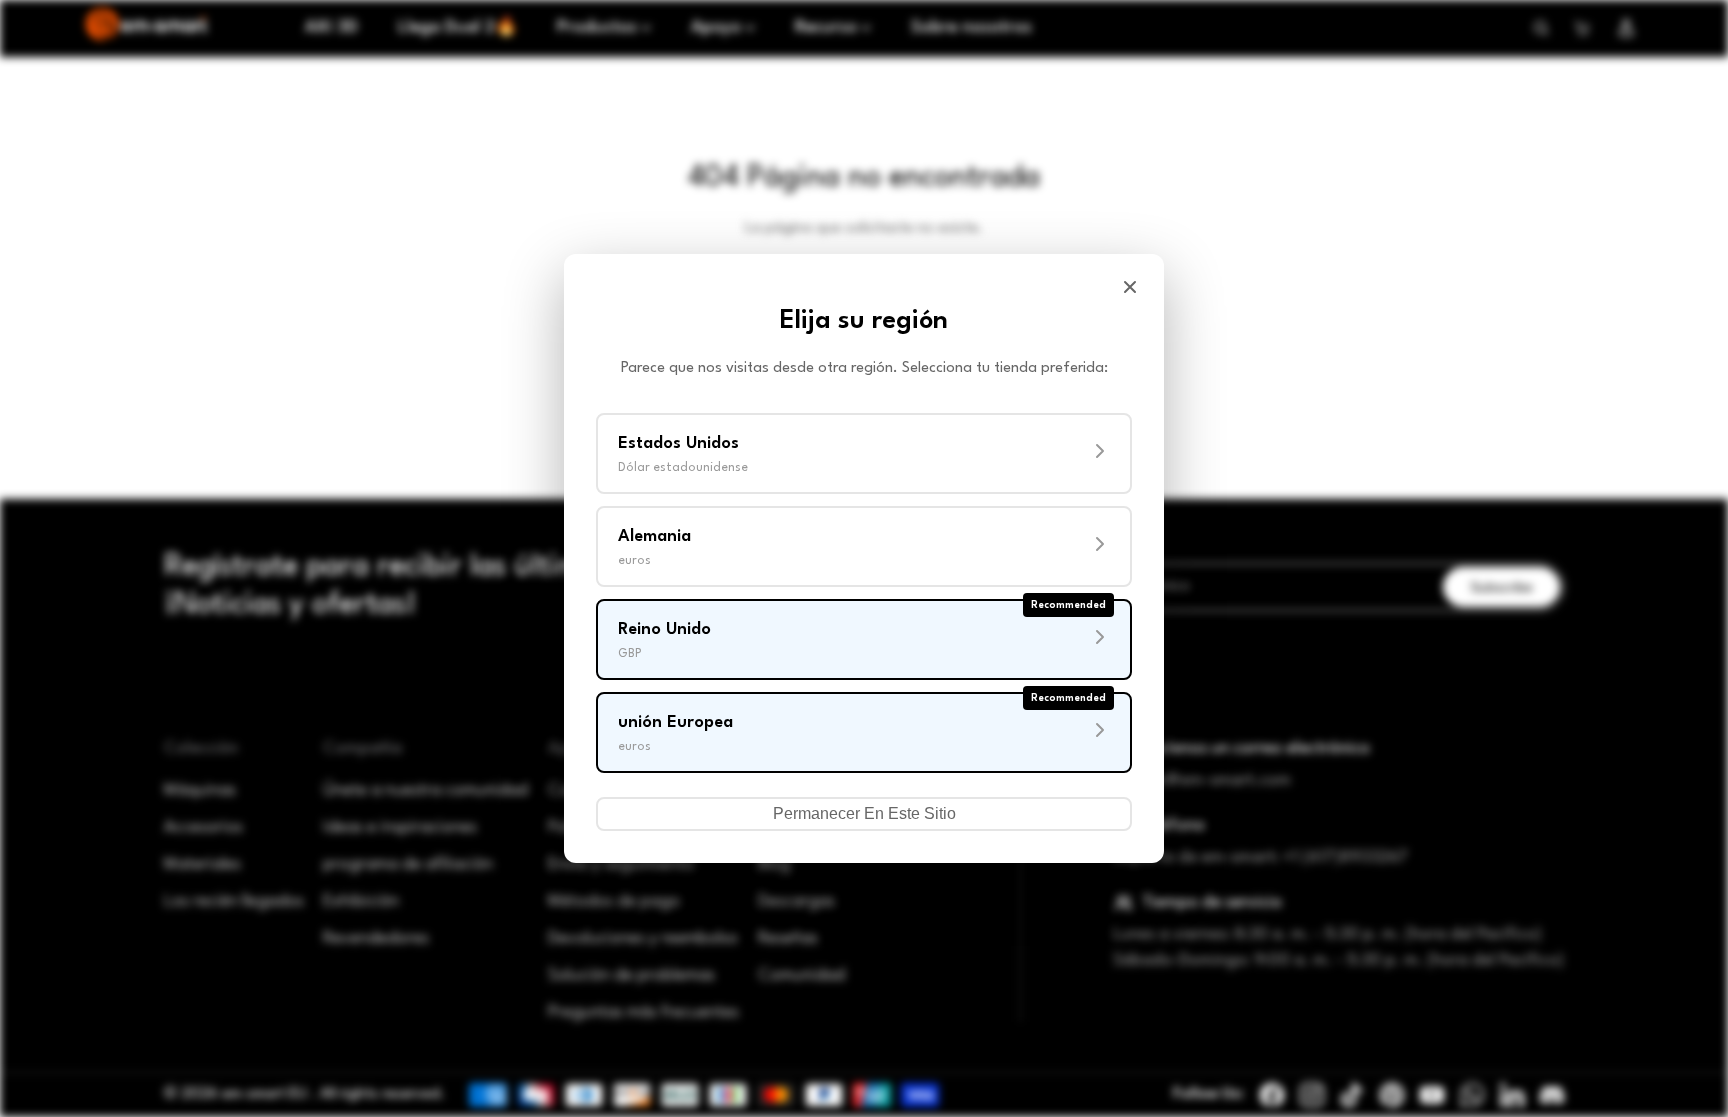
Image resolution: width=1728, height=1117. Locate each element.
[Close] (1130, 287)
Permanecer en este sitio (864, 813)
